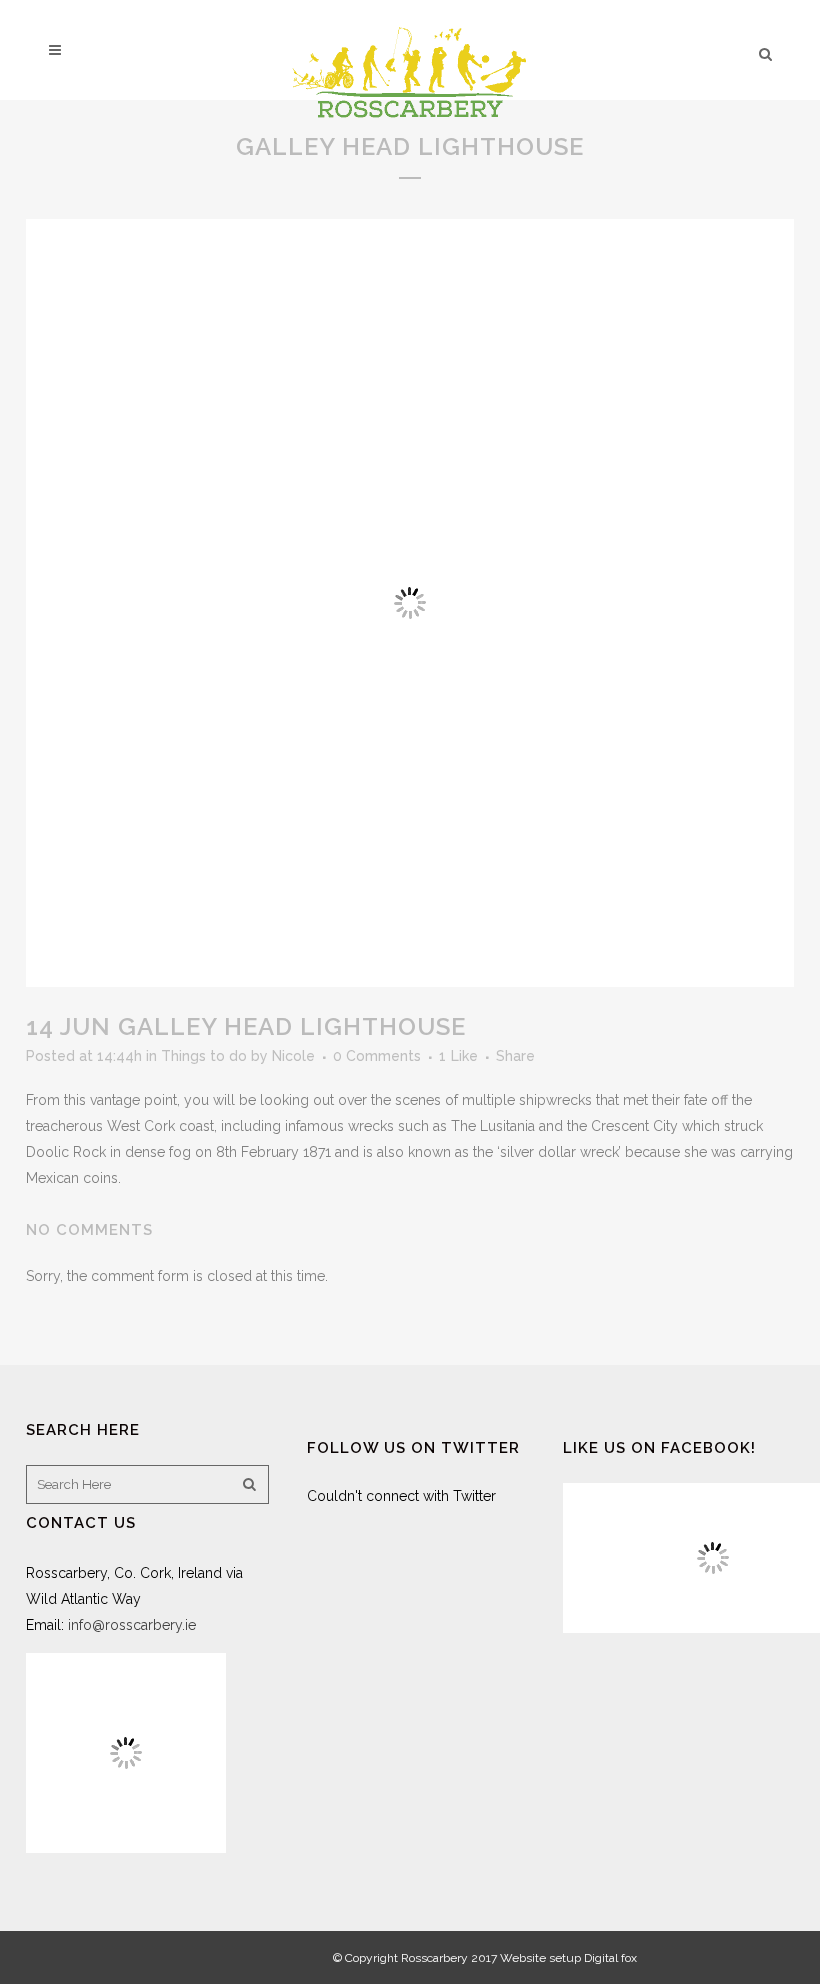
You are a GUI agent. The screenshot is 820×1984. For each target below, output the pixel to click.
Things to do (204, 1056)
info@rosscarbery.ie (132, 1625)
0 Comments (377, 1056)
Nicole (293, 1056)
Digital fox (610, 1958)
